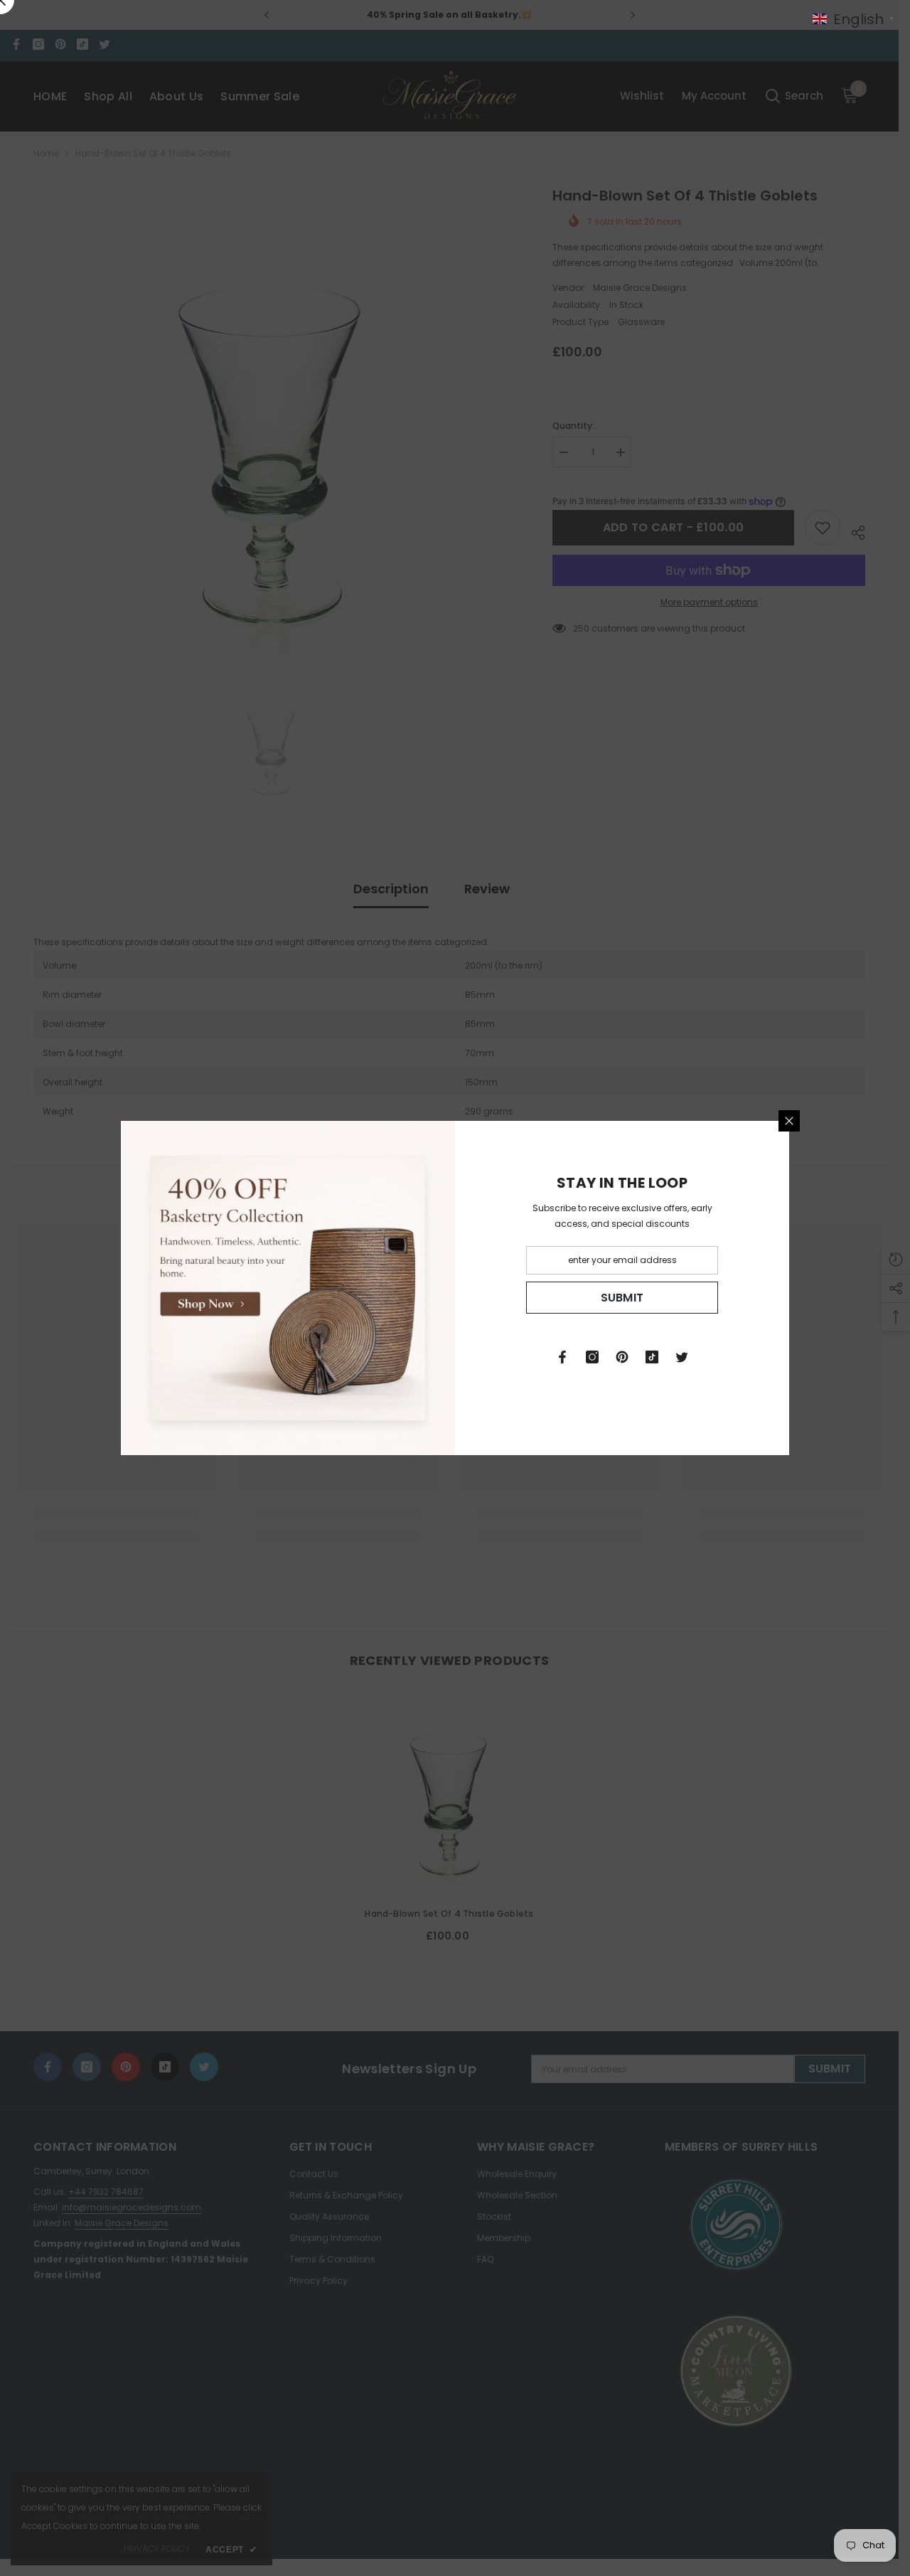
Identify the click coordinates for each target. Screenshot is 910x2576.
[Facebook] (562, 1357)
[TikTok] (652, 1357)
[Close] (789, 1121)
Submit (622, 1298)
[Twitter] (682, 1357)
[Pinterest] (622, 1357)
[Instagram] (592, 1357)
